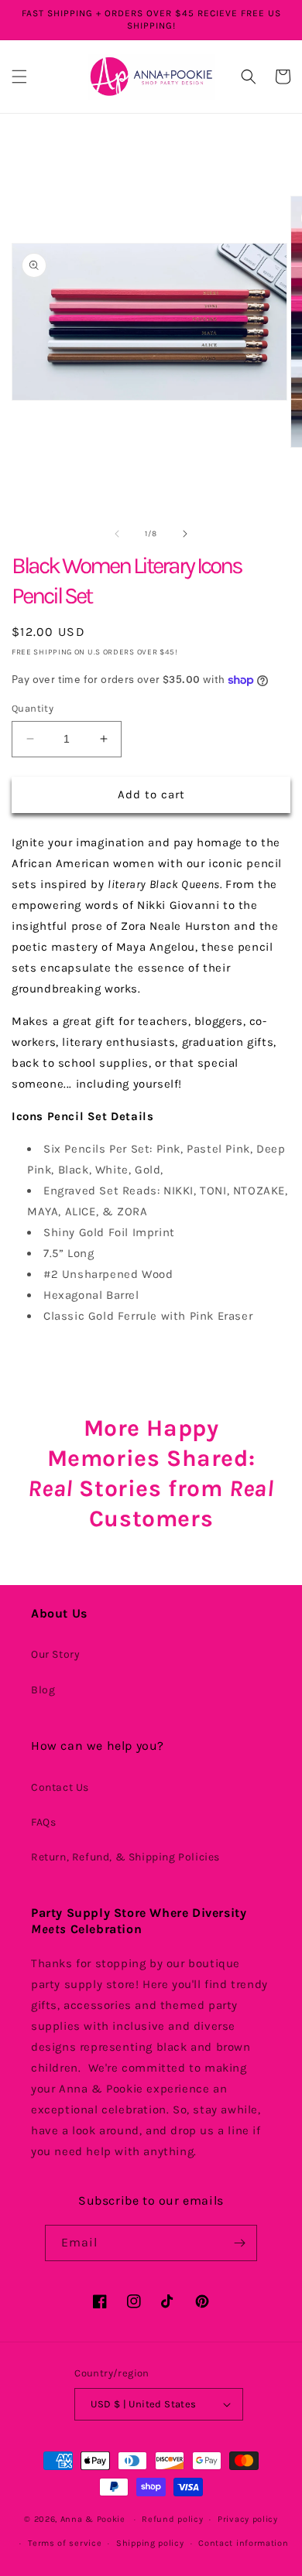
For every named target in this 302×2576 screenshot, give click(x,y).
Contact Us (60, 1787)
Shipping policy (150, 2543)
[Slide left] (117, 534)
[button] (19, 77)
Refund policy (172, 2519)
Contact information (243, 2543)
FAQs (43, 1822)
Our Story (55, 1654)
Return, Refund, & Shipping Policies (125, 1857)
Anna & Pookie (93, 2519)
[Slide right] (185, 534)
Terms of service (65, 2543)
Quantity (33, 708)
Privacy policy (248, 2519)
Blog (43, 1690)
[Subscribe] (239, 2243)
